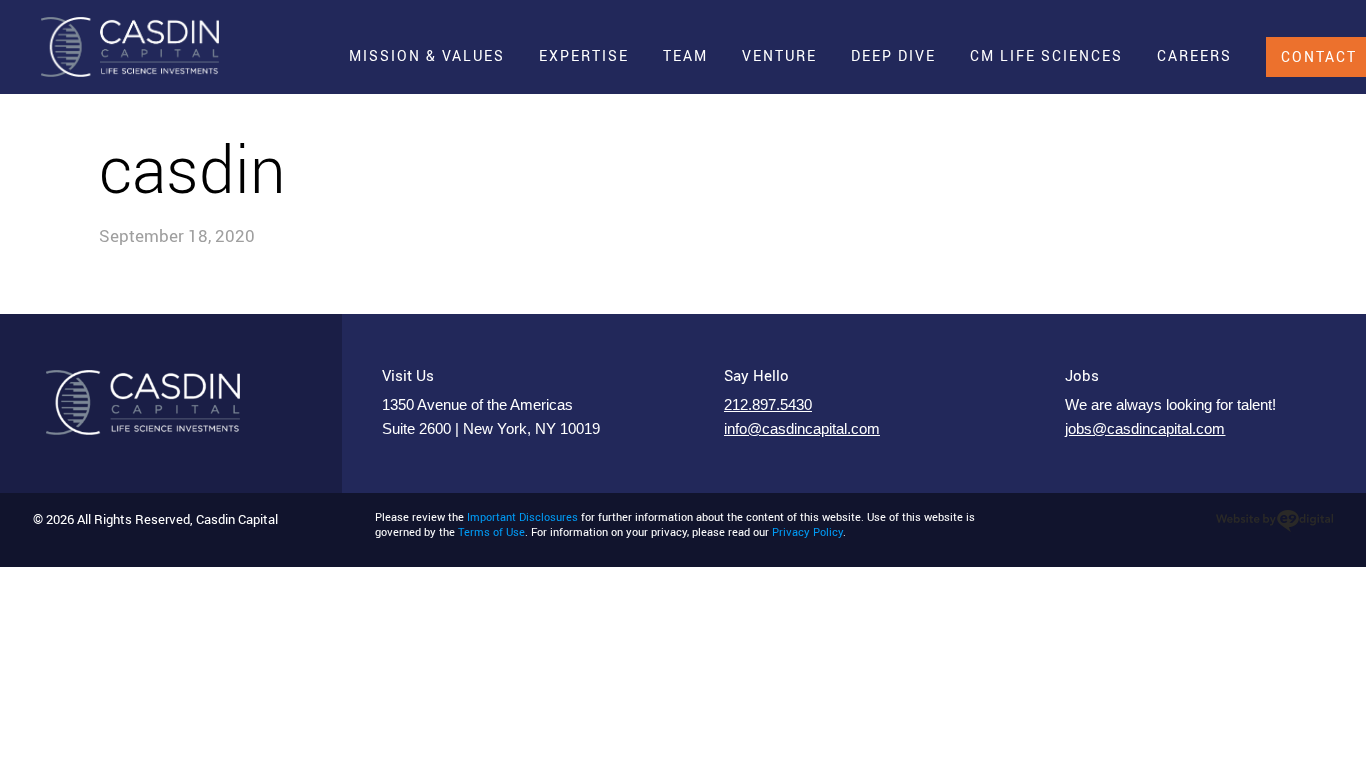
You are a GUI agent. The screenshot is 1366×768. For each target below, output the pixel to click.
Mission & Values (427, 55)
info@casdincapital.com (802, 429)
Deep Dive (893, 55)
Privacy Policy (807, 532)
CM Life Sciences (1046, 55)
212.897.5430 (768, 405)
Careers (1194, 55)
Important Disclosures (522, 517)
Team (685, 55)
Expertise (584, 55)
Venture (779, 55)
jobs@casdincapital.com (1145, 429)
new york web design (1274, 521)
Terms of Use (491, 532)
